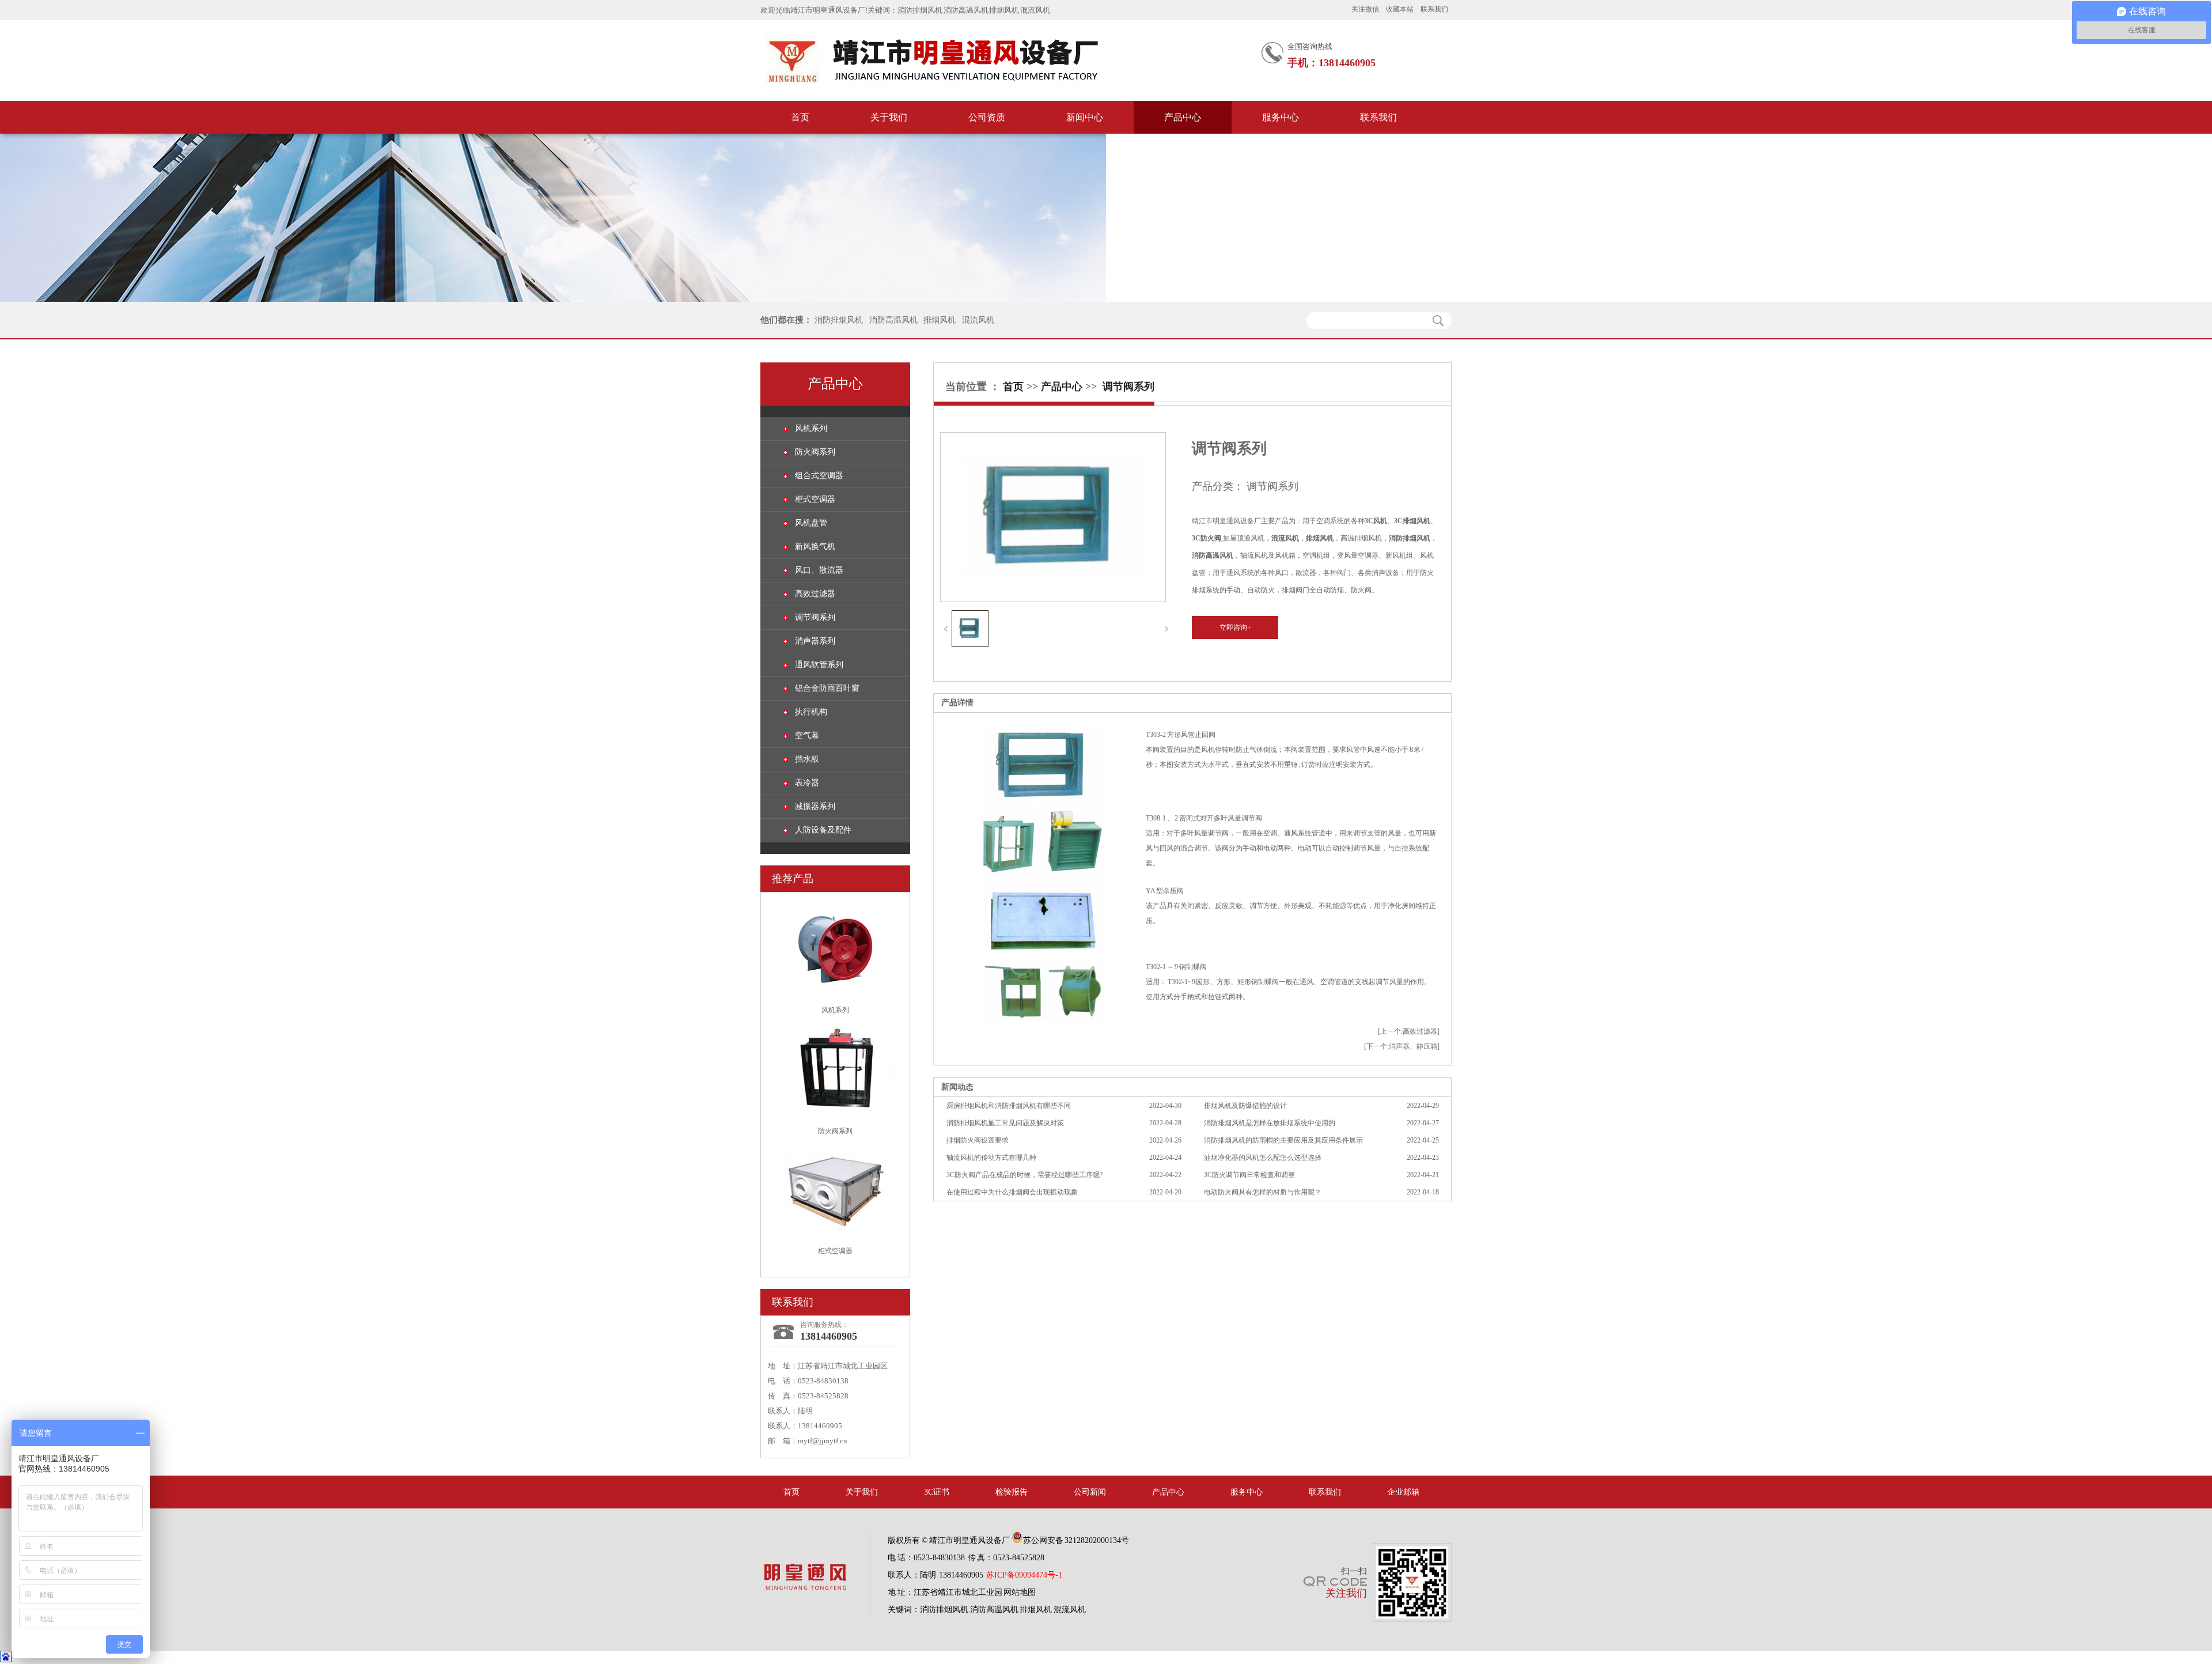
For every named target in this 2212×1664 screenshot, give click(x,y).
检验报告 (1012, 1492)
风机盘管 (811, 523)
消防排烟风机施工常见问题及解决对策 (1005, 1123)
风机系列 (811, 428)
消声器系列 (815, 641)
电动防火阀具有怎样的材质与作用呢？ (1263, 1192)
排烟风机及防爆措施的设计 (1245, 1106)
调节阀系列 (815, 617)
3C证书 (937, 1492)
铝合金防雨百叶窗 (827, 688)
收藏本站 (1400, 9)
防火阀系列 (815, 452)
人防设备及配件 (823, 830)
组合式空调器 (819, 476)
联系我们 (1434, 9)
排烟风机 (1004, 10)
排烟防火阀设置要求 (978, 1140)
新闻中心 (1085, 117)
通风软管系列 (819, 665)
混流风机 (1035, 10)
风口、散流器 (819, 570)
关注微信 (1365, 9)
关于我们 (889, 117)
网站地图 (1020, 1592)
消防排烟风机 (920, 10)
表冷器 (807, 783)
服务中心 (1281, 117)
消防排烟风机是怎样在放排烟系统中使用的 (1270, 1123)
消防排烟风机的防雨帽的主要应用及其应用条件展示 (1283, 1140)
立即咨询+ (1235, 627)
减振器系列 (815, 806)
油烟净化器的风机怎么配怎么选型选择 (1263, 1158)
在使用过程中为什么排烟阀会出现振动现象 (1012, 1192)
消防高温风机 (966, 10)
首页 (800, 117)
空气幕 (807, 735)
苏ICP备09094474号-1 (1024, 1575)
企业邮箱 (1403, 1492)
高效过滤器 (815, 594)
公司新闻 (1090, 1492)
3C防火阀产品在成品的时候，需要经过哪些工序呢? (1024, 1175)
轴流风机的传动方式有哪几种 (991, 1158)
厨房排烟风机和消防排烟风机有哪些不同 (1009, 1106)
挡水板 (807, 759)
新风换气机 (815, 547)
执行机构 (811, 712)
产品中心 (1183, 117)
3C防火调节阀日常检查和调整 (1249, 1175)
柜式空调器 (815, 499)
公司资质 (987, 117)
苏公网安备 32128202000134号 (1076, 1540)
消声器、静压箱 (1413, 1046)
